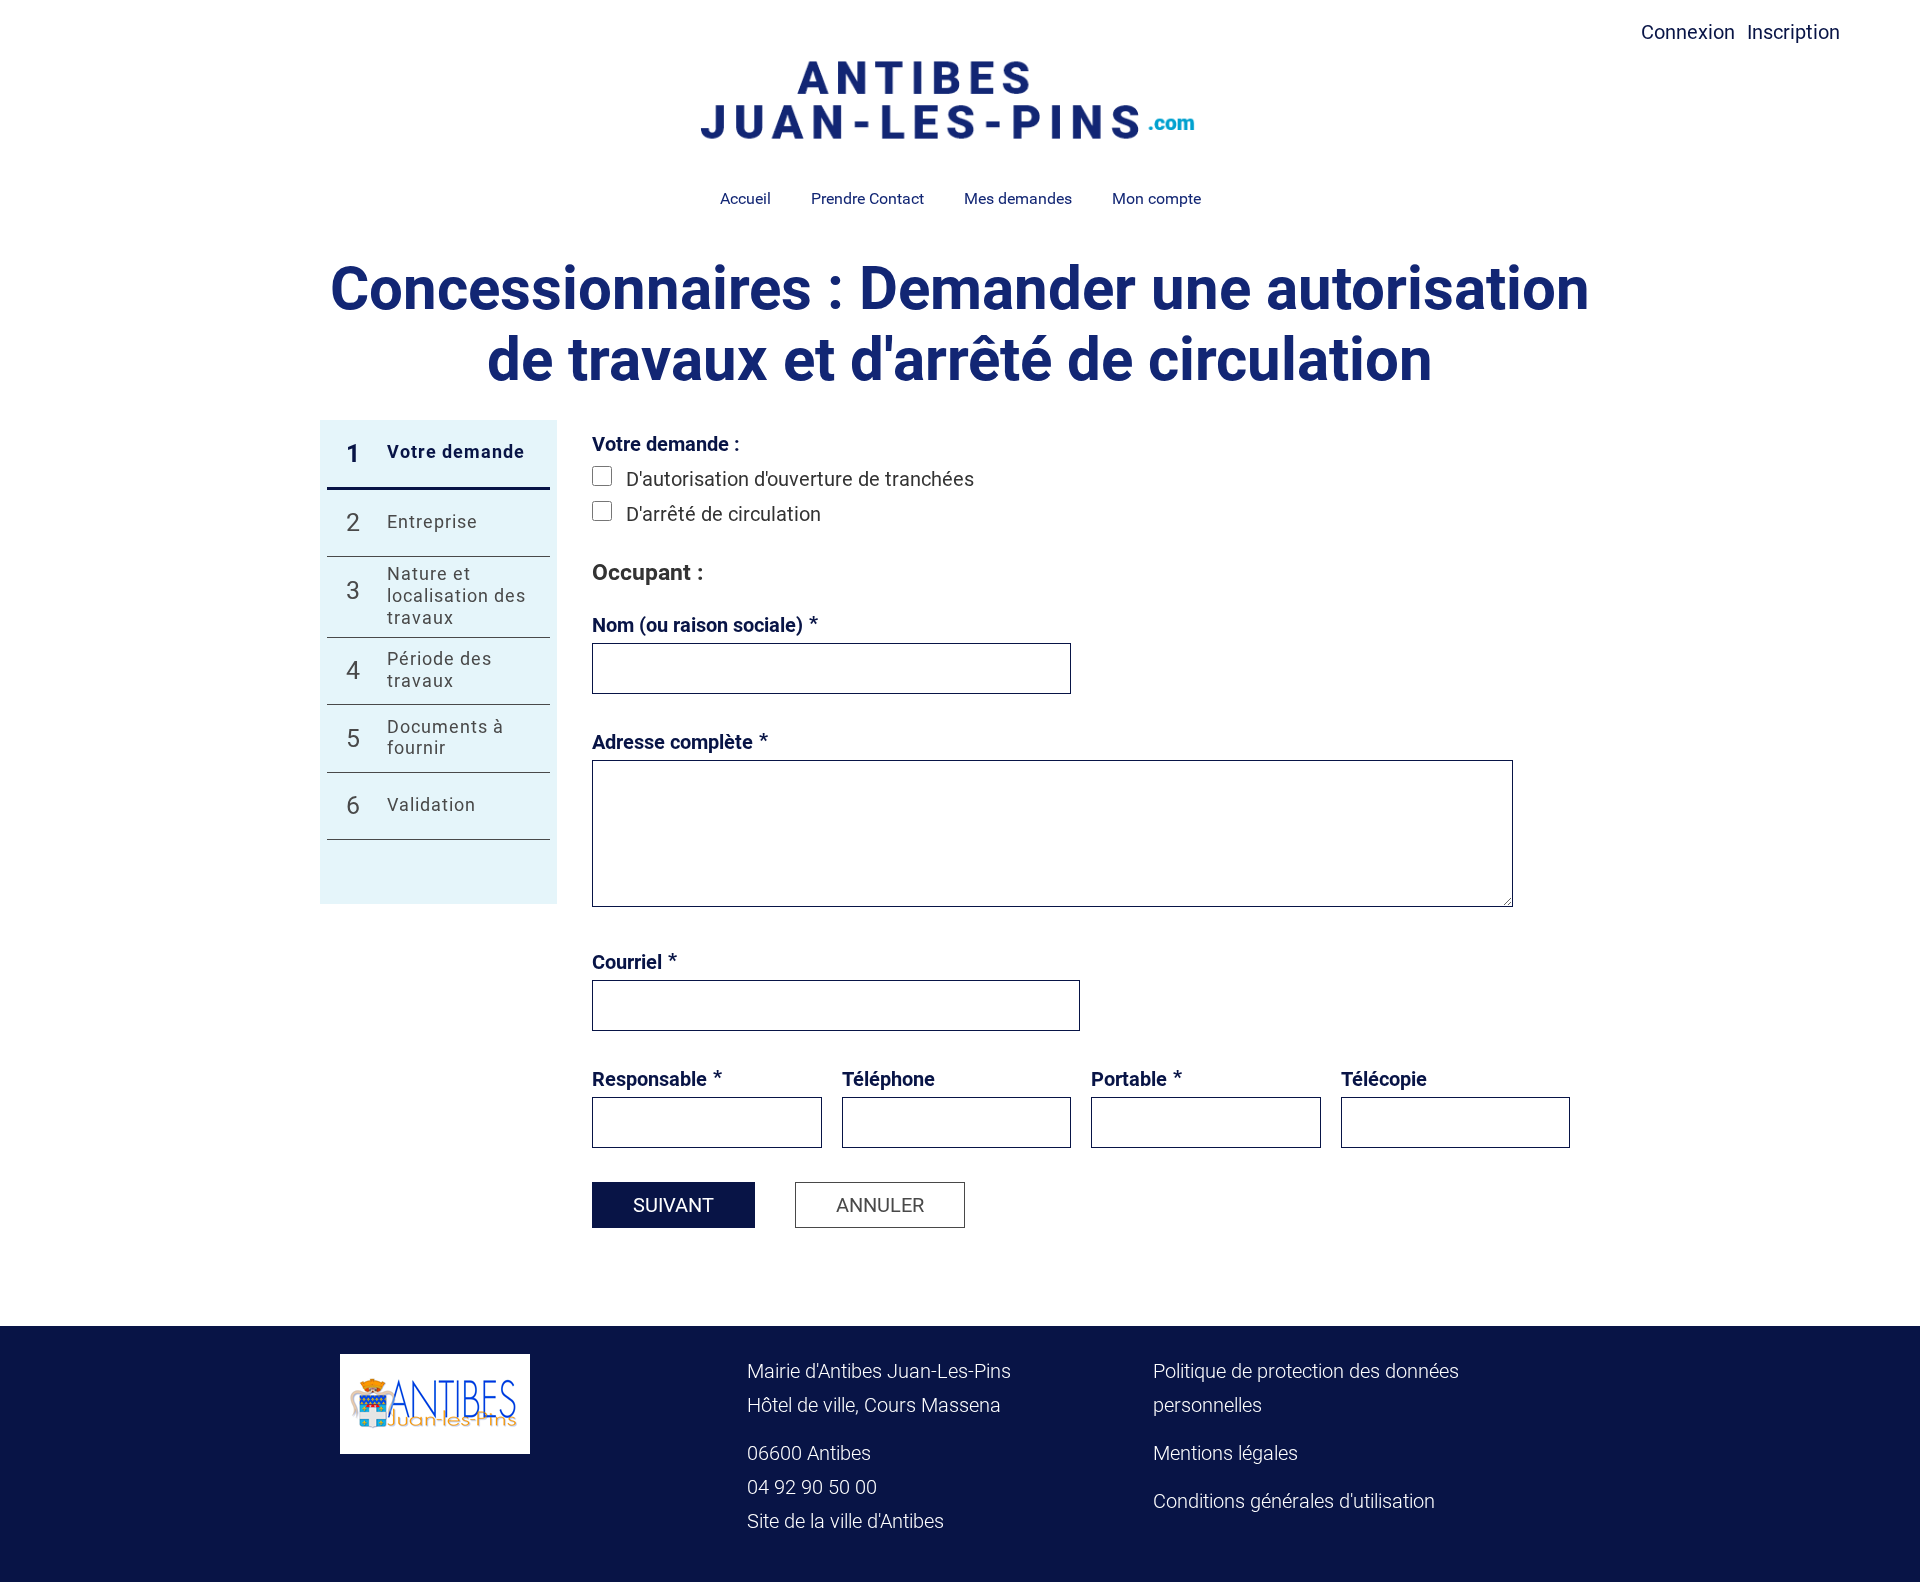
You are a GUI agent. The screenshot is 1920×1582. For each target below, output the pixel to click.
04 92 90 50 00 (814, 1487)
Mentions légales (1225, 1453)
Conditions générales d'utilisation (1294, 1501)
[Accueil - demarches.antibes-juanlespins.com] (960, 100)
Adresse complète (680, 742)
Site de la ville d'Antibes (845, 1521)
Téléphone (888, 1079)
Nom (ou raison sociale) (705, 625)
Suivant (673, 1205)
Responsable (657, 1079)
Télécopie (1384, 1079)
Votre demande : (666, 444)
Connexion (1688, 32)
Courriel (634, 962)
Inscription (1793, 32)
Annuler (880, 1205)
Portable (1136, 1079)
